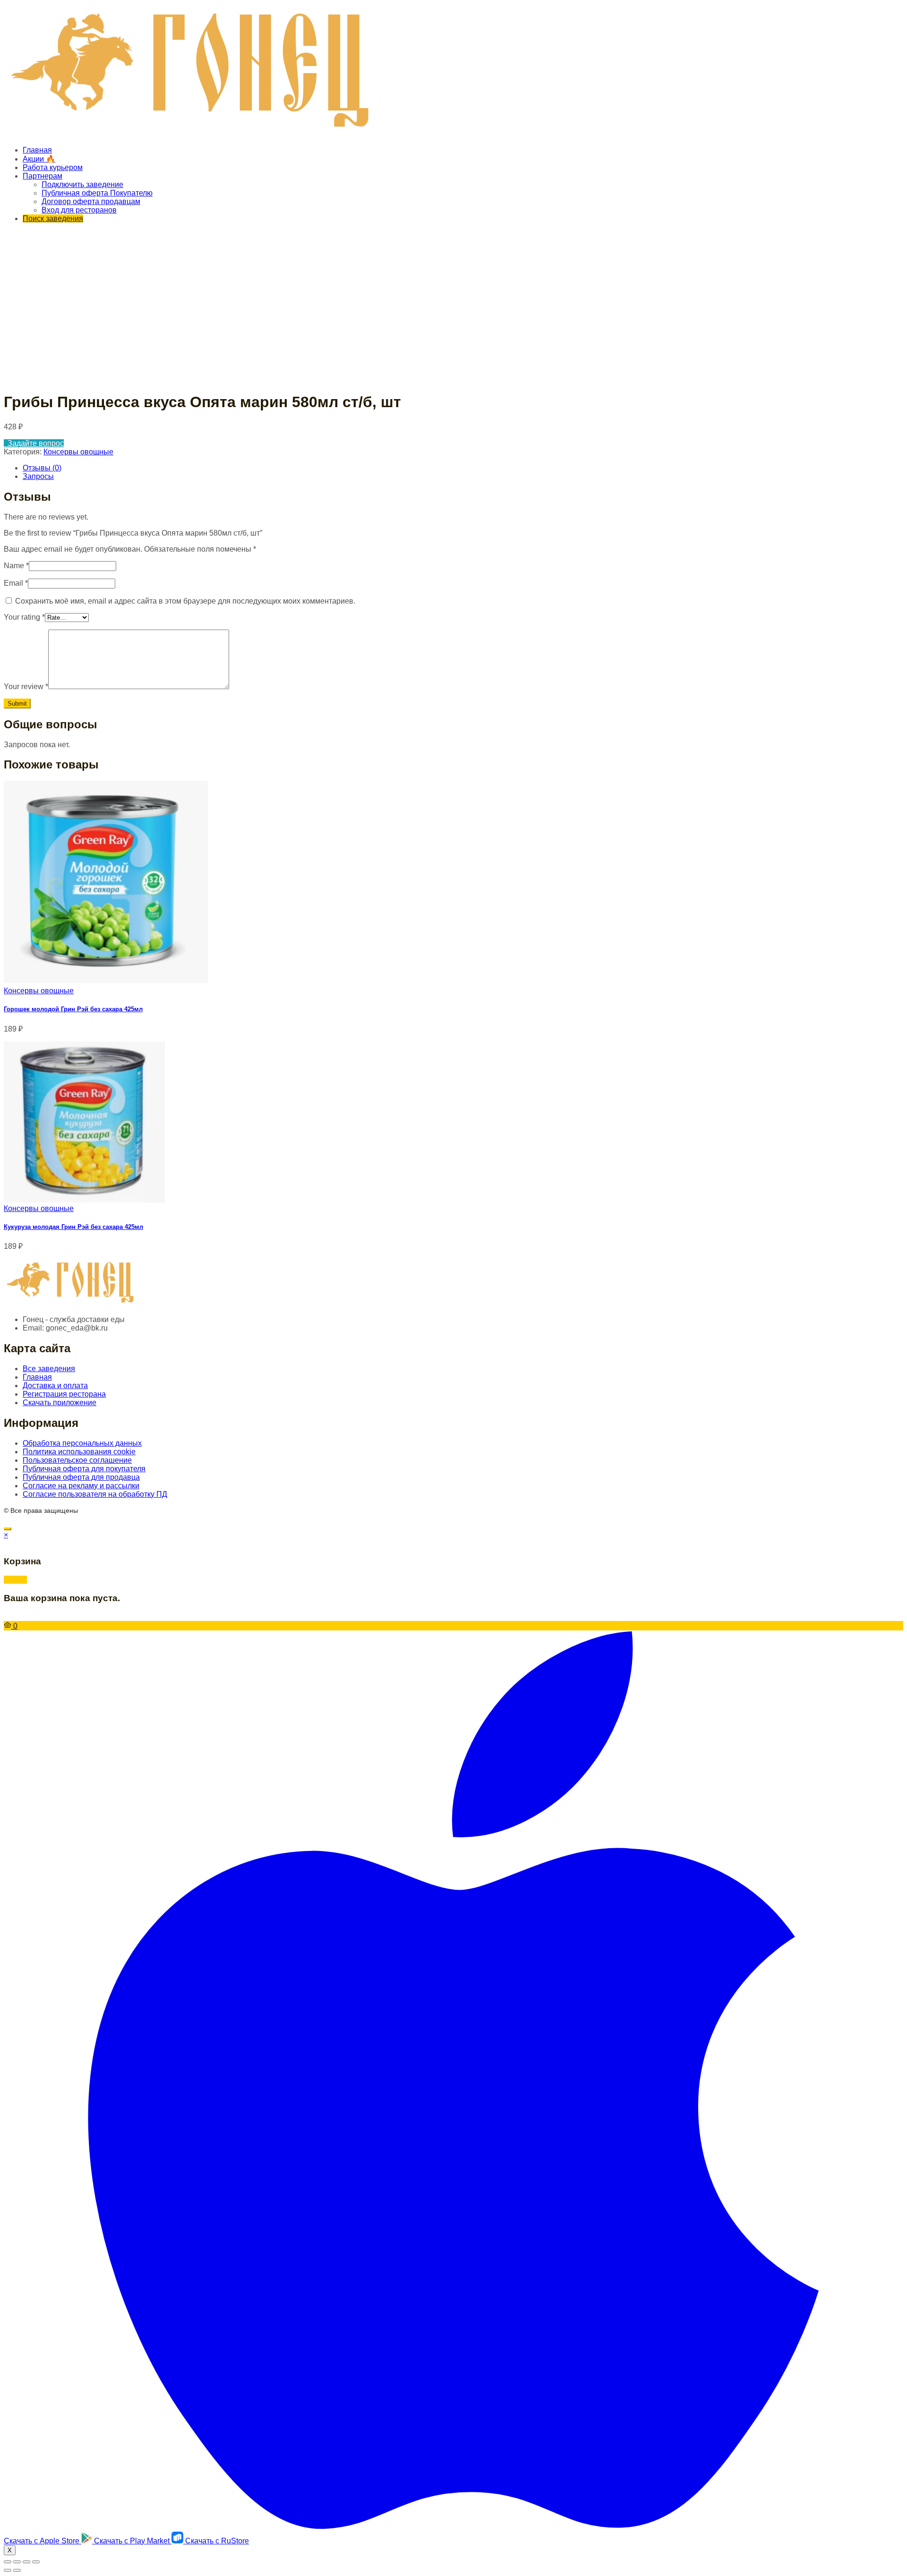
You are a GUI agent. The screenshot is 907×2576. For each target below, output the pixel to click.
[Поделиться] (17, 2562)
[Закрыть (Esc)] (8, 2562)
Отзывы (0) (42, 468)
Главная (37, 150)
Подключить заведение (82, 184)
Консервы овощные (78, 452)
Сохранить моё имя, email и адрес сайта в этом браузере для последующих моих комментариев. (185, 601)
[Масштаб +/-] (36, 2562)
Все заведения (49, 1369)
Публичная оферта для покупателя (84, 1469)
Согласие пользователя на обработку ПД (95, 1494)
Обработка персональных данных (82, 1443)
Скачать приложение (60, 1403)
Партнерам (43, 176)
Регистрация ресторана (64, 1394)
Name (16, 566)
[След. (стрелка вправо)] (17, 2570)
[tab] (463, 468)
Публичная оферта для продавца (81, 1477)
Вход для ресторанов (79, 210)
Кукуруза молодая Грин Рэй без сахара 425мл (73, 1227)
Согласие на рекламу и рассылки (81, 1486)
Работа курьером (53, 167)
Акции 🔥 (39, 159)
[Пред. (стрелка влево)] (8, 2570)
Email (16, 583)
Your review (26, 687)
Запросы (38, 476)
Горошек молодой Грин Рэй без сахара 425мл (73, 1009)
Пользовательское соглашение (77, 1460)
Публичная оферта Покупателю (97, 193)
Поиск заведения (53, 218)
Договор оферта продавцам (91, 201)
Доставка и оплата (55, 1386)
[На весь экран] (26, 2562)
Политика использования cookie (79, 1452)
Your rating (24, 617)
